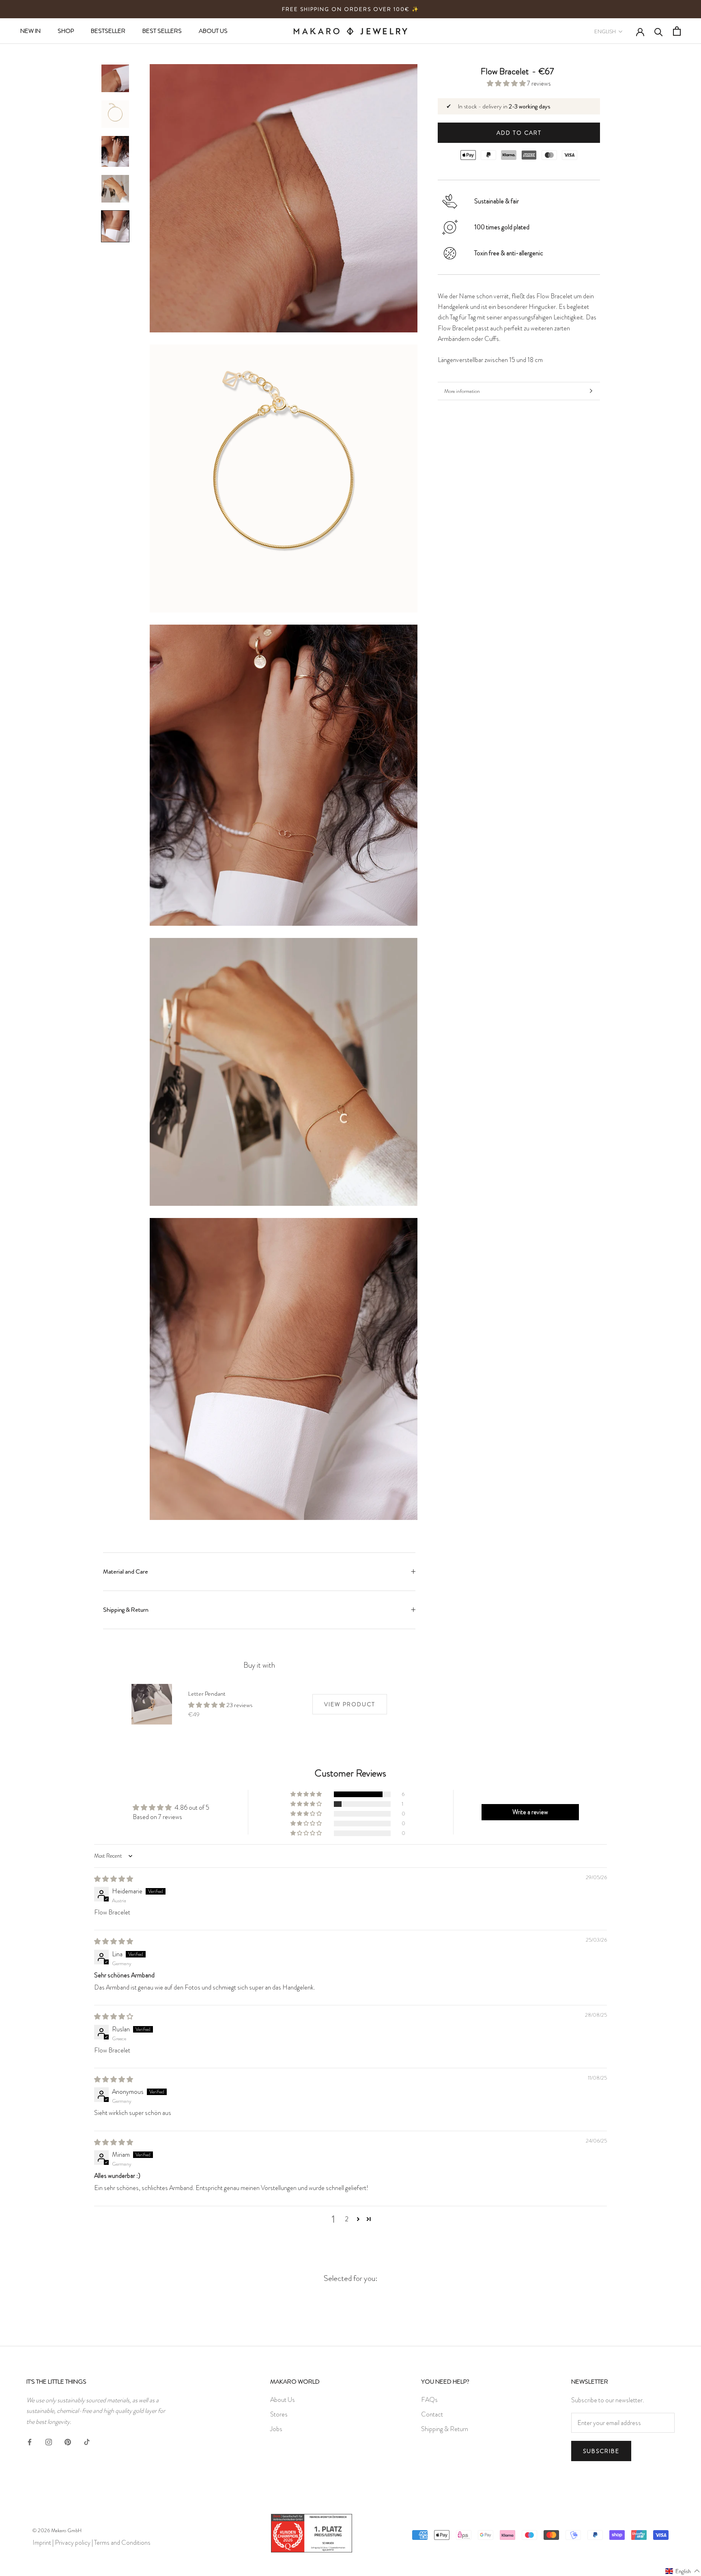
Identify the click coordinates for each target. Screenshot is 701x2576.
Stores (279, 2414)
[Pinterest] (68, 2440)
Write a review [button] (530, 1812)
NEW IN (30, 31)
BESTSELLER (108, 31)
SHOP (66, 31)
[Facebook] (30, 2440)
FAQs (429, 2400)
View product (350, 1704)
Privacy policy (73, 2543)
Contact (432, 2414)
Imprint (42, 2543)
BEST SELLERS (162, 31)
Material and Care (126, 1571)
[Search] (659, 31)
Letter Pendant (207, 1694)
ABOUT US (213, 31)
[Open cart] (677, 31)
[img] (114, 1879)
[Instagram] (49, 2440)
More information (462, 391)
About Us (283, 2400)
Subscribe (601, 2451)
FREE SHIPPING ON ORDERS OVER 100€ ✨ (350, 9)
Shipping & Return (126, 1610)
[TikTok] (87, 2440)
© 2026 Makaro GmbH (57, 2530)
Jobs (276, 2429)
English (605, 31)
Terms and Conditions (122, 2543)
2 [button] (347, 2219)
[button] (507, 83)
